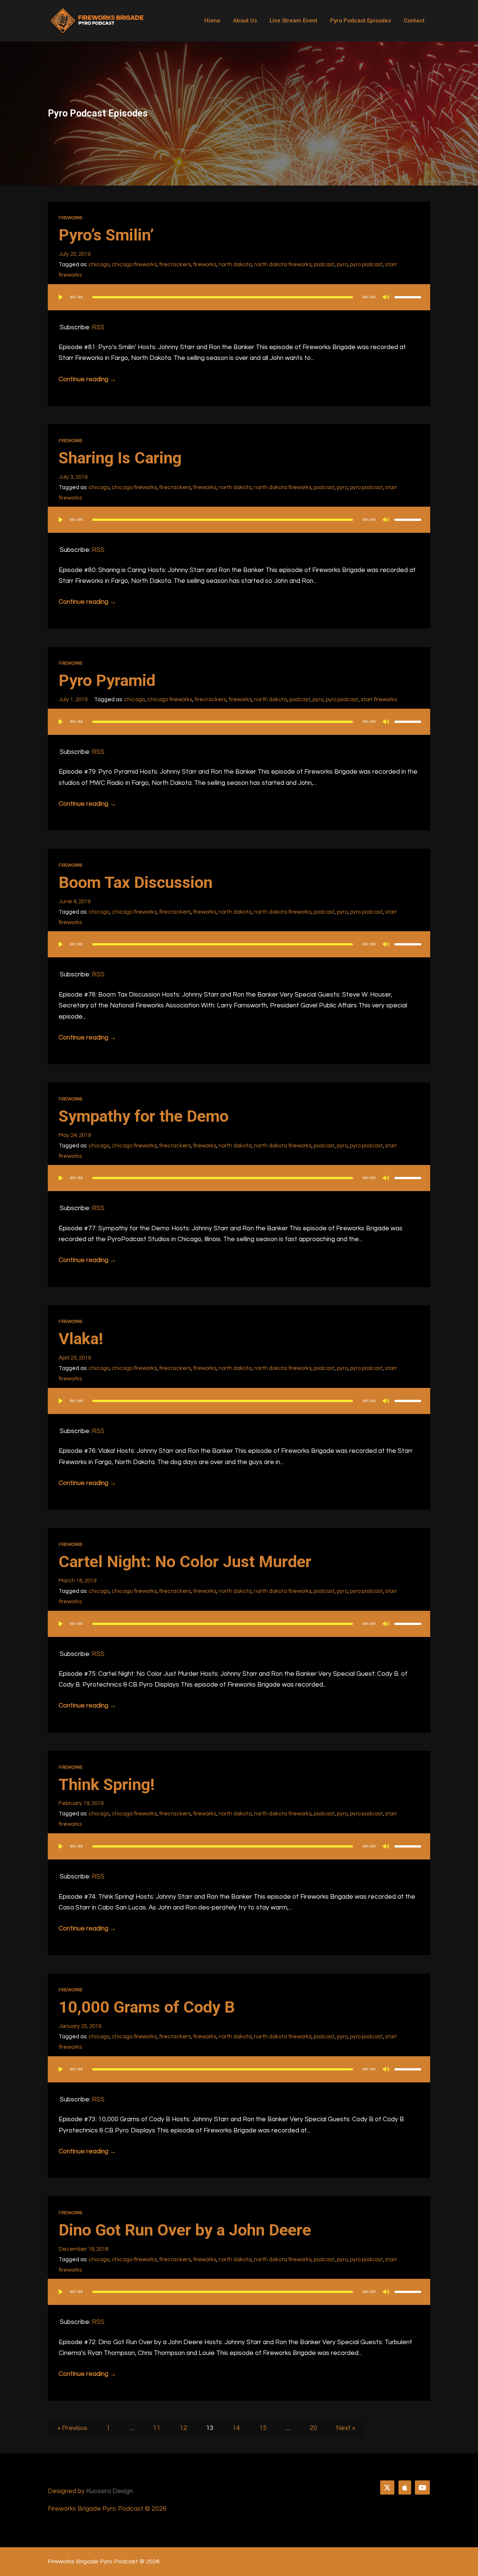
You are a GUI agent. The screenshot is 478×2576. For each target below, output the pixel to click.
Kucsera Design (110, 2491)
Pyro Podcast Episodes (361, 21)
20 (313, 2428)
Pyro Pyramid (107, 680)
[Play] (60, 297)
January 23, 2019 (80, 2026)
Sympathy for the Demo (144, 1116)
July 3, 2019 (73, 477)
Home (212, 21)
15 (263, 2428)
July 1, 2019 (73, 699)
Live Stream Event (294, 21)
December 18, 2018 (83, 2249)
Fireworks (70, 218)
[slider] (408, 297)
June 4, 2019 (75, 901)
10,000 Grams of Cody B (147, 2007)
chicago (99, 264)
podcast (324, 264)
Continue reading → (87, 379)
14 (236, 2428)
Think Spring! (107, 1785)
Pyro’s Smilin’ (106, 235)
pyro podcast (366, 264)
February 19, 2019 (81, 1803)
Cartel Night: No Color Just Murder (185, 1562)
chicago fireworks (134, 264)
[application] (239, 305)
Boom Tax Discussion (136, 883)
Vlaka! (81, 1339)
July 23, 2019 (75, 254)
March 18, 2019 (77, 1581)
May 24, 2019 (75, 1135)
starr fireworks (379, 699)
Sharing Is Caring (120, 458)
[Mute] (386, 297)
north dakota (235, 264)
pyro (342, 264)
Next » (346, 2428)
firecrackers (175, 264)
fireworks (205, 264)
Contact (414, 21)
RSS (98, 327)
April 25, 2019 (75, 1358)
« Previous (72, 2428)
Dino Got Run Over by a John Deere (185, 2230)
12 (183, 2428)
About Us (245, 21)
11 (157, 2428)
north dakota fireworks (283, 264)
